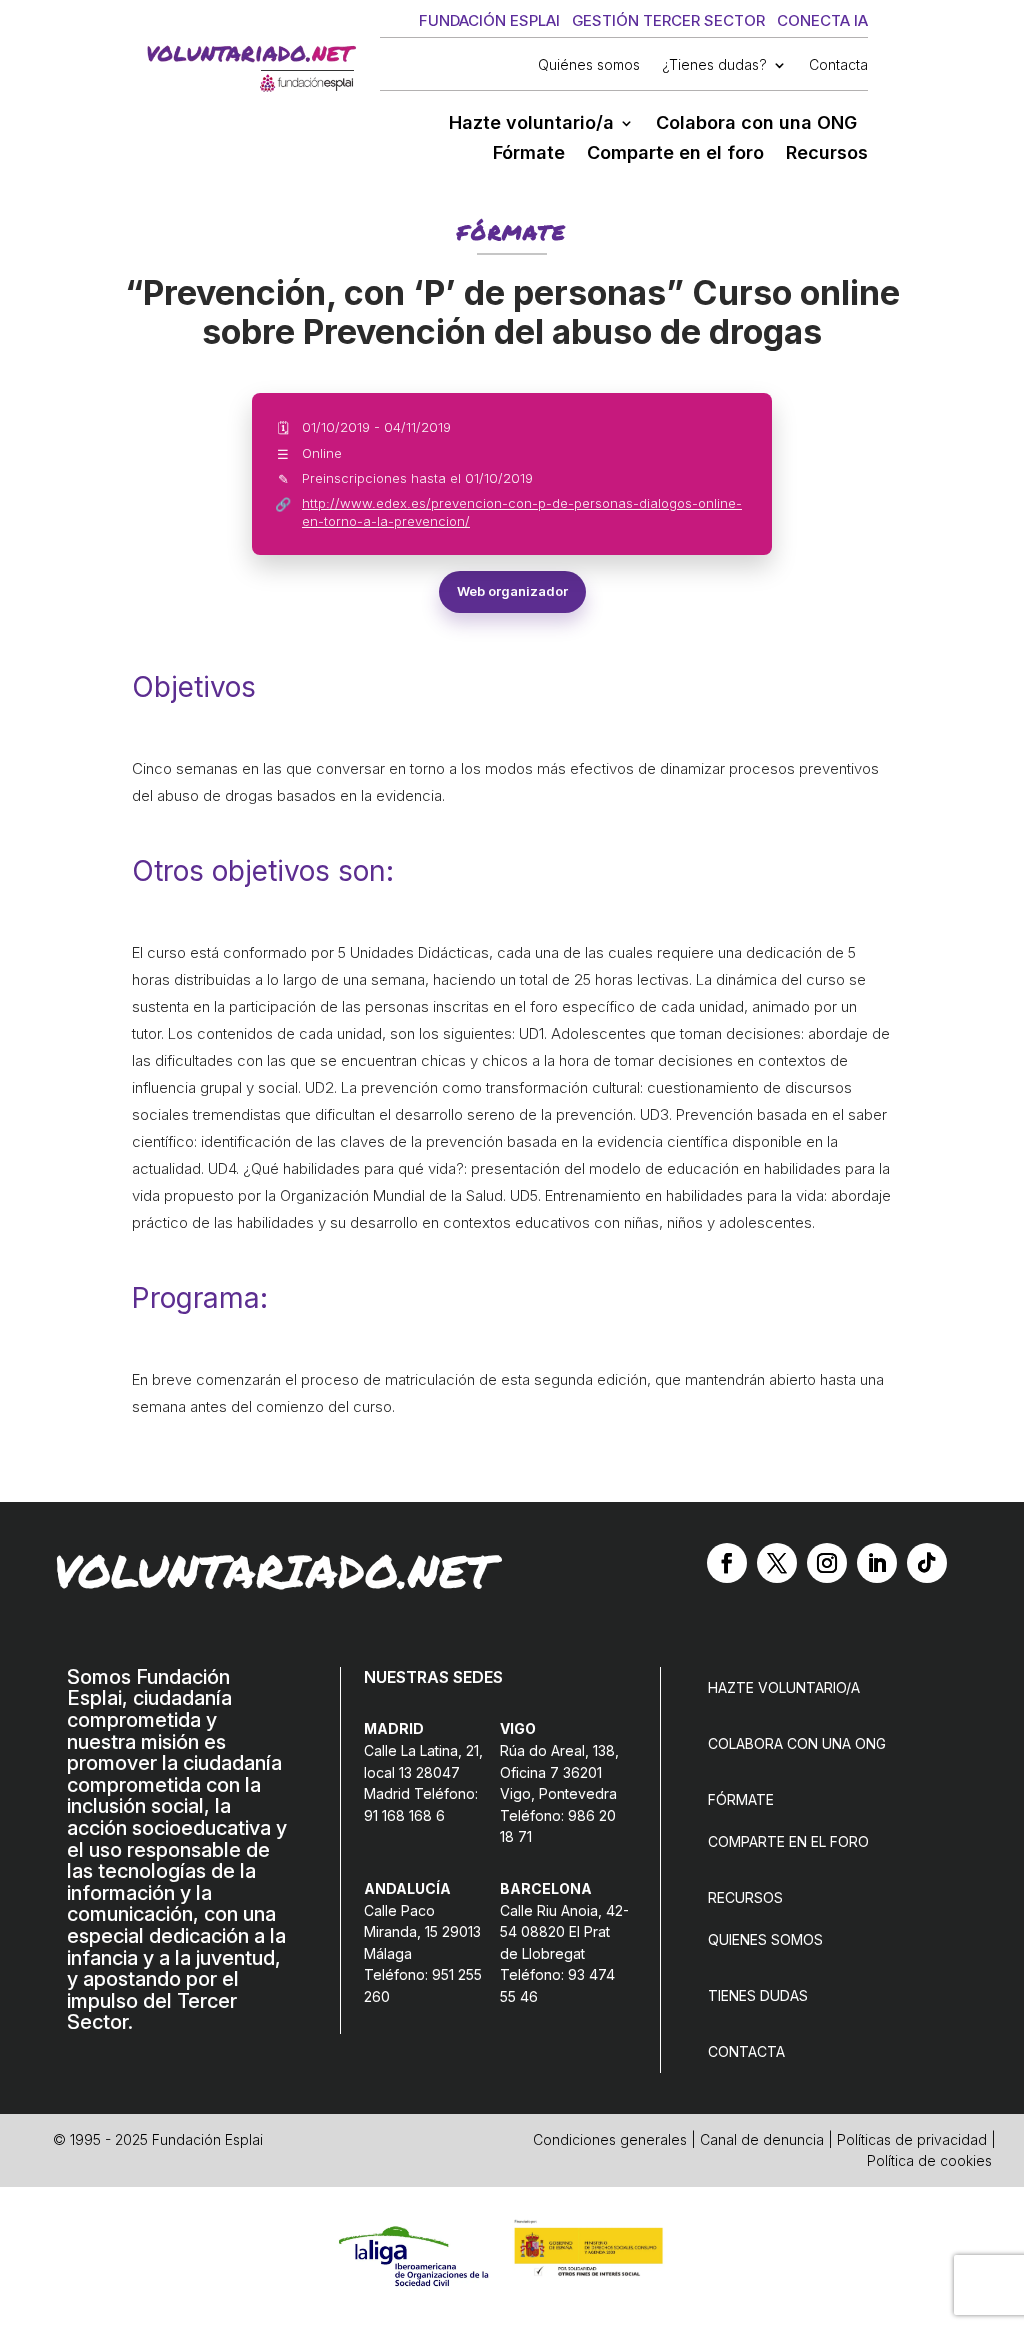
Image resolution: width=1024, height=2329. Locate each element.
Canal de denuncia (762, 2139)
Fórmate (529, 154)
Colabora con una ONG (756, 124)
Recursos (827, 154)
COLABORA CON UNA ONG (797, 1743)
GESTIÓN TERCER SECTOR (668, 20)
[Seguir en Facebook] (727, 1563)
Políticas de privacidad (912, 2139)
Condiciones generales (610, 2139)
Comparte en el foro (675, 154)
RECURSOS (745, 1897)
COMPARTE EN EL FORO (788, 1841)
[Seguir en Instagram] (827, 1563)
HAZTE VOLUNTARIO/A (784, 1687)
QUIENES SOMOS (765, 1939)
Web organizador (512, 591)
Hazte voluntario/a (531, 124)
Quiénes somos (589, 65)
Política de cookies (929, 2160)
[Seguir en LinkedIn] (877, 1563)
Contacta (838, 65)
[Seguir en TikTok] (927, 1563)
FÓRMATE (741, 1799)
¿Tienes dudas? (714, 65)
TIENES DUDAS (758, 1995)
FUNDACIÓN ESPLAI (489, 20)
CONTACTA (746, 2051)
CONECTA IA (822, 20)
